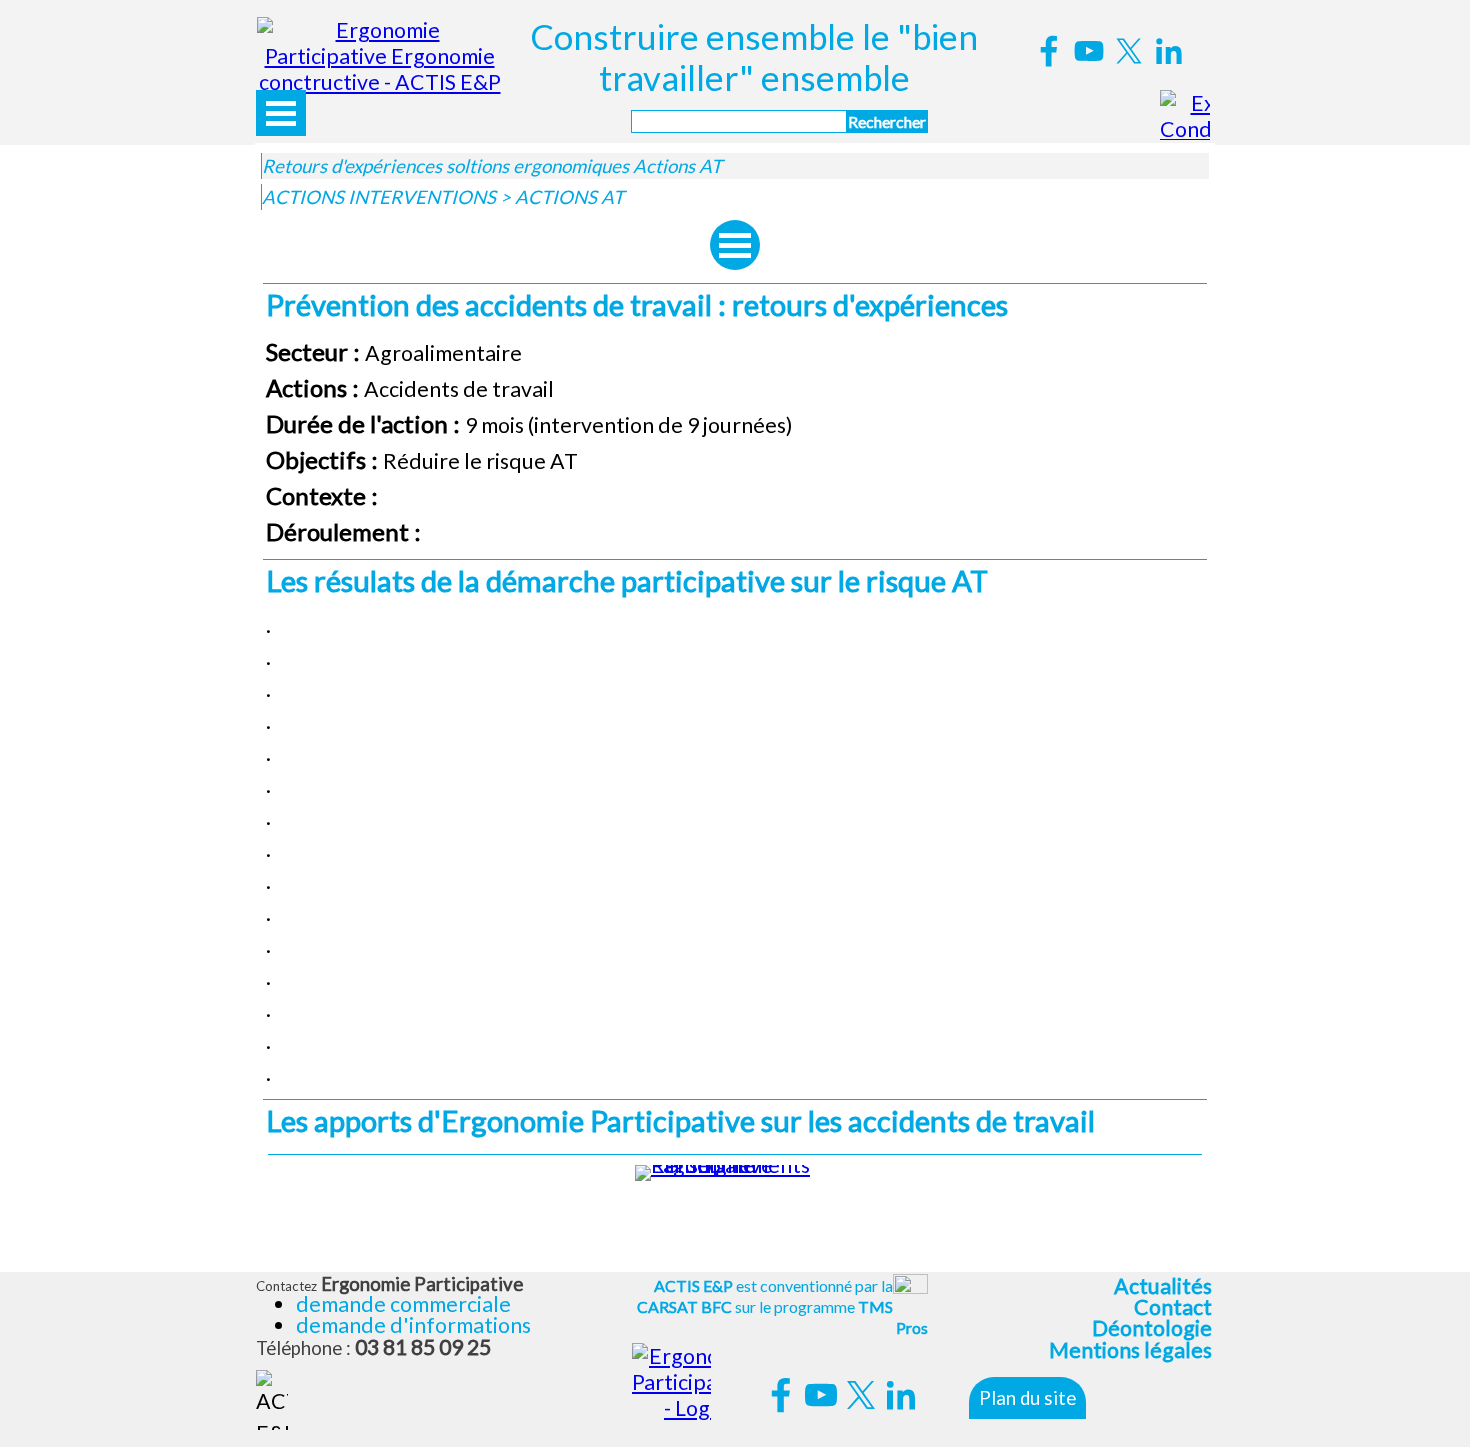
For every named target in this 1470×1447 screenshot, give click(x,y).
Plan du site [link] (1027, 1398)
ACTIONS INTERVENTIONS (379, 197)
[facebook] (1049, 51)
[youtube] (1089, 51)
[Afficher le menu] (281, 113)
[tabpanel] (735, 442)
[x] (1129, 51)
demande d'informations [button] (413, 1325)
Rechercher (887, 121)
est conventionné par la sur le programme (782, 1307)
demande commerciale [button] (403, 1304)
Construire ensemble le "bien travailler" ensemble (757, 57)
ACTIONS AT (569, 197)
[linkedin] (1169, 51)
